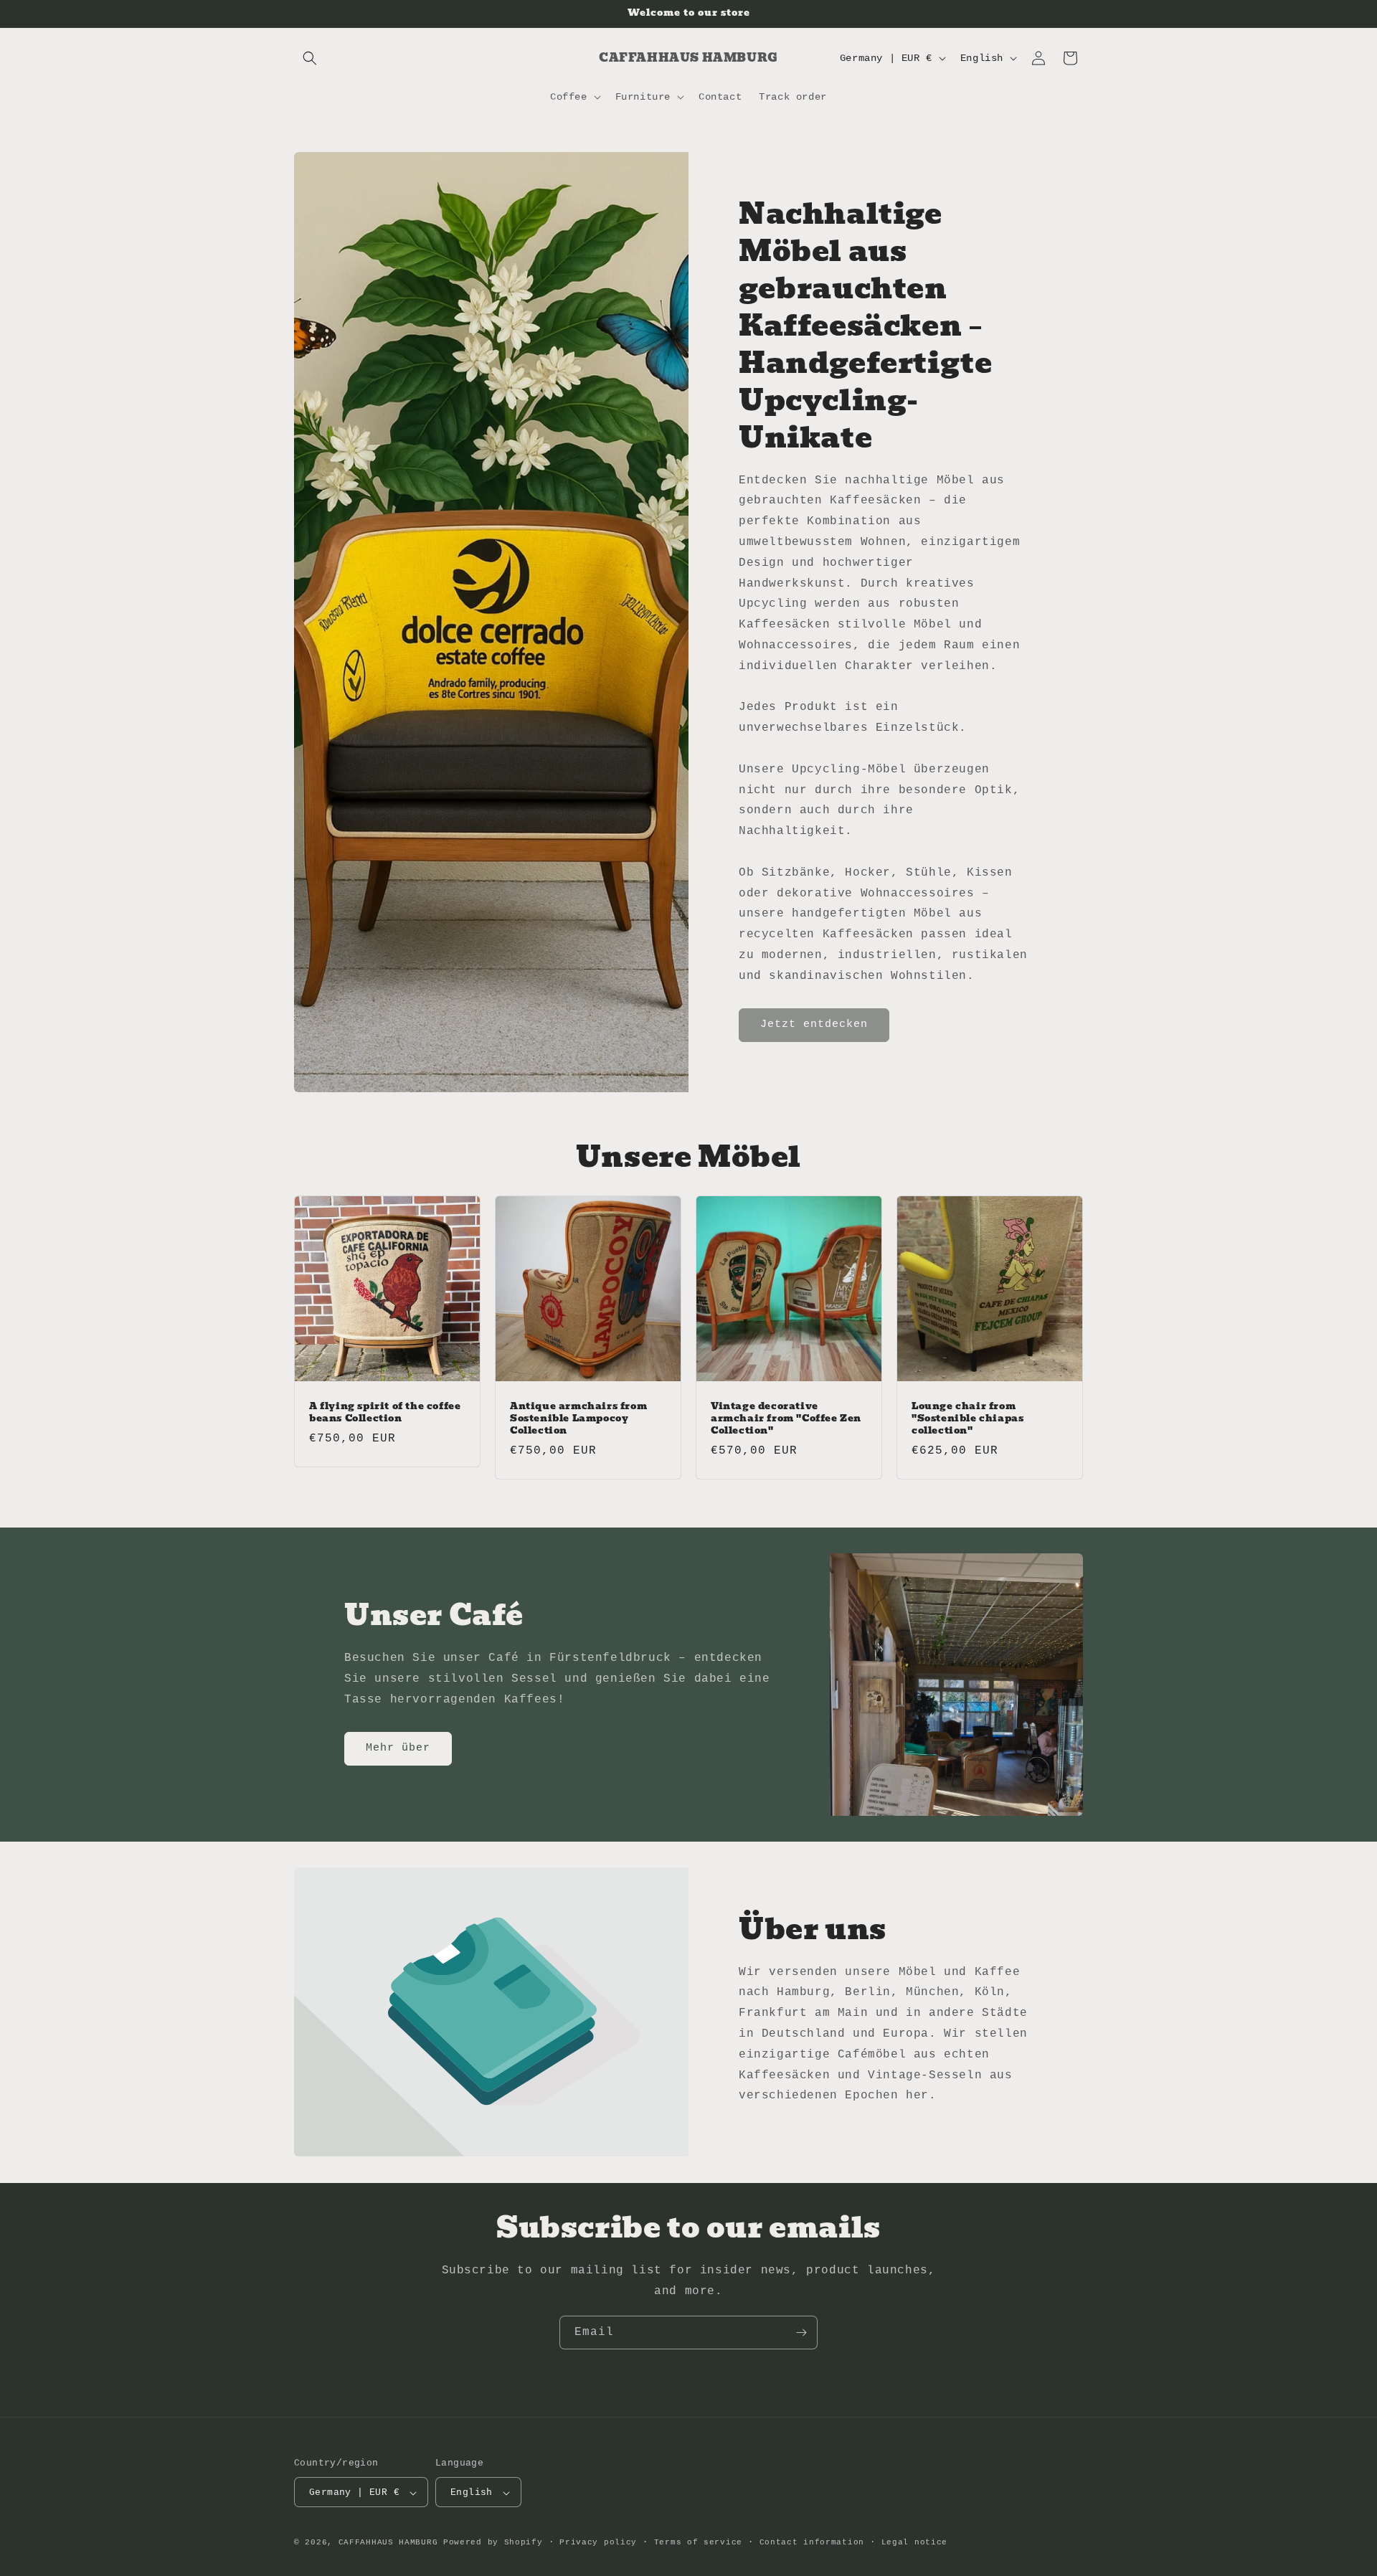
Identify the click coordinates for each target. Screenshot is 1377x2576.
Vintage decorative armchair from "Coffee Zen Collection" (786, 1419)
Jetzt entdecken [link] (814, 1024)
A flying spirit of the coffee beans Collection (385, 1413)
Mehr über (398, 1748)
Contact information (812, 2542)
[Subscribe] (801, 2333)
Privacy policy (598, 2542)
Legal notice (914, 2542)
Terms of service (698, 2542)
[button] (310, 58)
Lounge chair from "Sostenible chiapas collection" (967, 1419)
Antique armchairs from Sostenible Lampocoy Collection (578, 1419)
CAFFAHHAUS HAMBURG (388, 2543)
